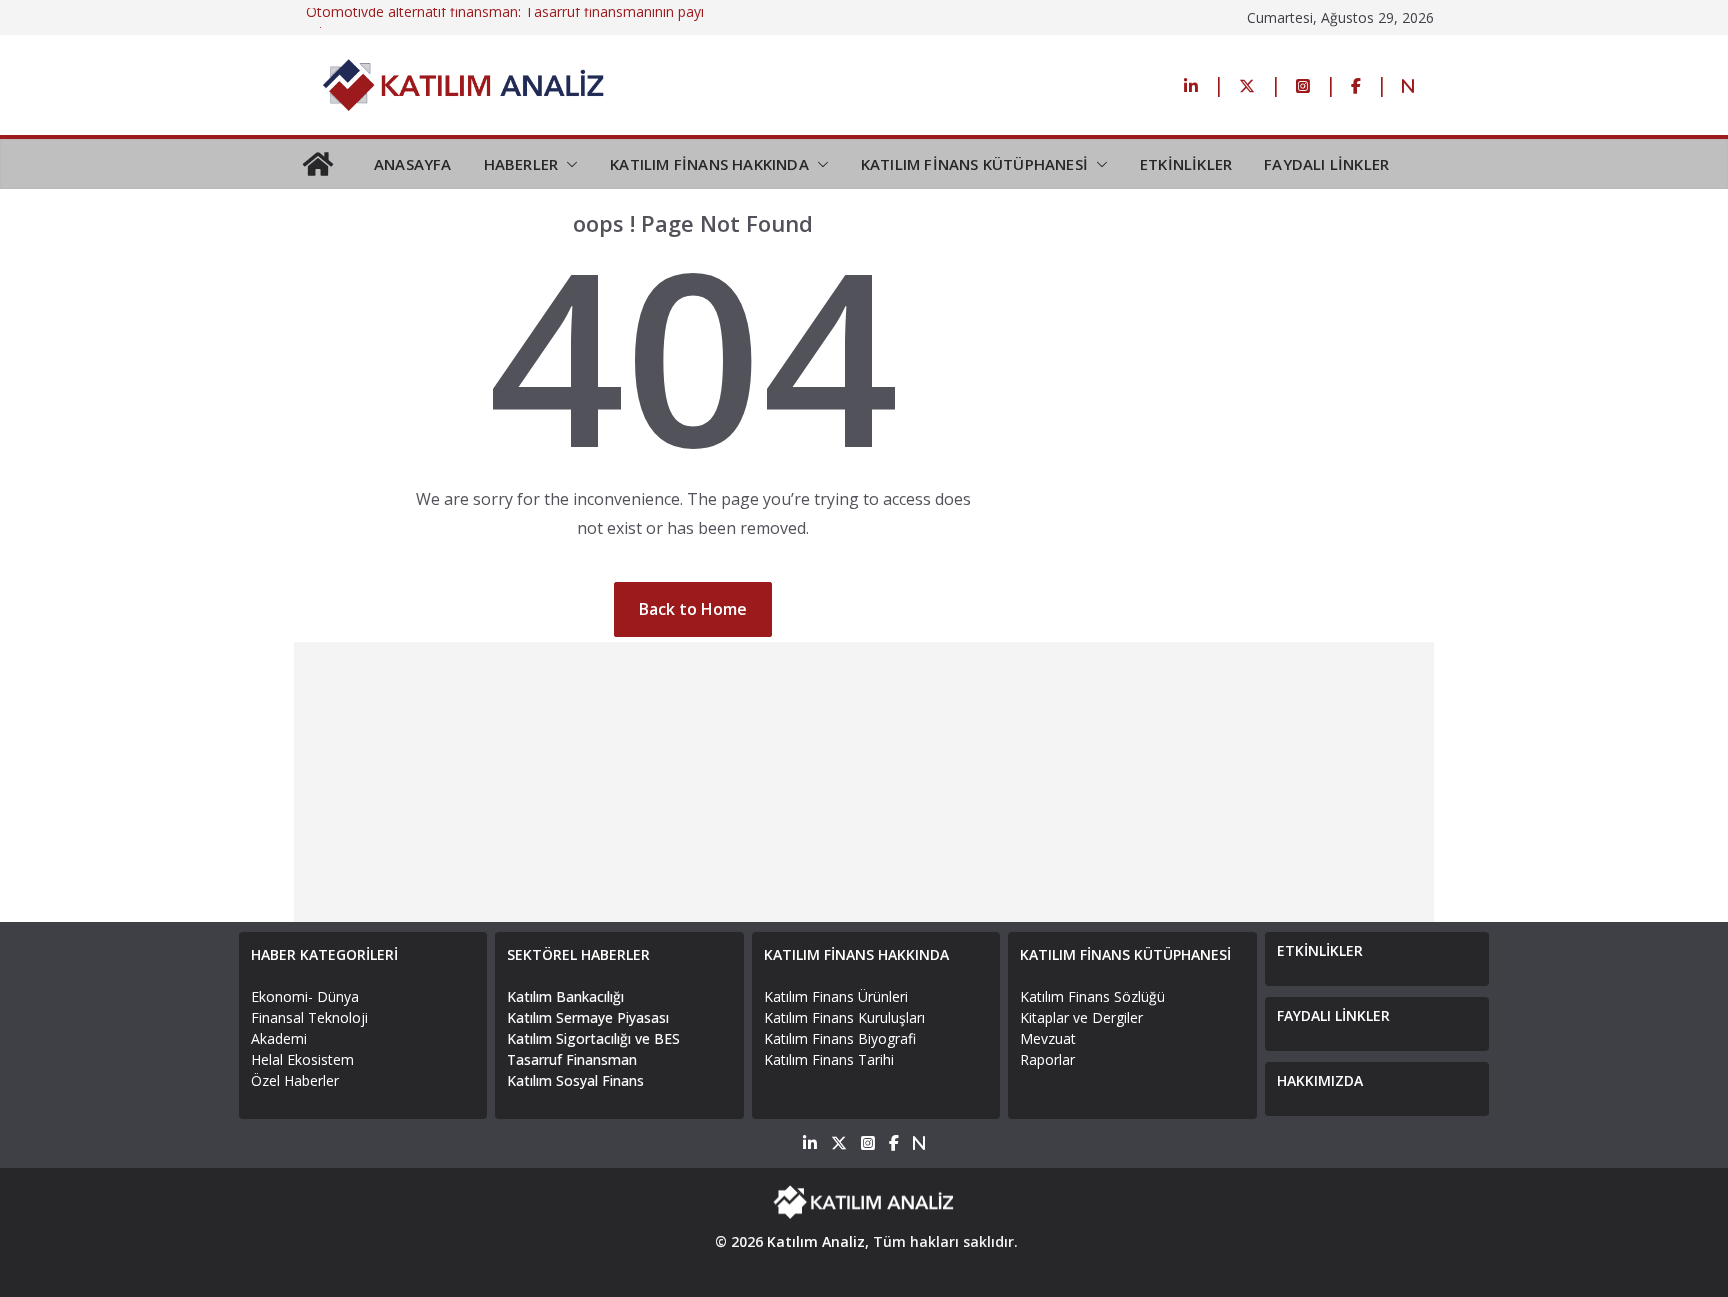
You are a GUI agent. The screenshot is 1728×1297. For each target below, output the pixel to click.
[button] (568, 164)
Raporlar (1047, 1059)
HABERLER (521, 164)
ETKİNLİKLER (1186, 164)
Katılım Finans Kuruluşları (844, 1017)
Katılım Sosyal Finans (575, 1080)
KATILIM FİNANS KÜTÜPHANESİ (974, 164)
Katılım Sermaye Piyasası (588, 1017)
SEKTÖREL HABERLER (578, 954)
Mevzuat (1048, 1038)
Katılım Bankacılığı (565, 996)
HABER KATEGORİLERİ (324, 954)
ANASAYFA (413, 164)
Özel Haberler (295, 1080)
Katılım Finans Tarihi (829, 1059)
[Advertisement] (864, 782)
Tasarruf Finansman (572, 1059)
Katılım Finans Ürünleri (836, 996)
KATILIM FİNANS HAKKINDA (709, 164)
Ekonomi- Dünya (305, 996)
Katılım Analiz (816, 1241)
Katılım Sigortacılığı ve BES (593, 1038)
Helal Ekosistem (302, 1059)
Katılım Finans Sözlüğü (1092, 996)
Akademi (279, 1038)
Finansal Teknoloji (309, 1017)
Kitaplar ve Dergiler (1081, 1017)
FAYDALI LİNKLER (1326, 164)
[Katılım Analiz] (318, 164)
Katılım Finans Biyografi (840, 1038)
